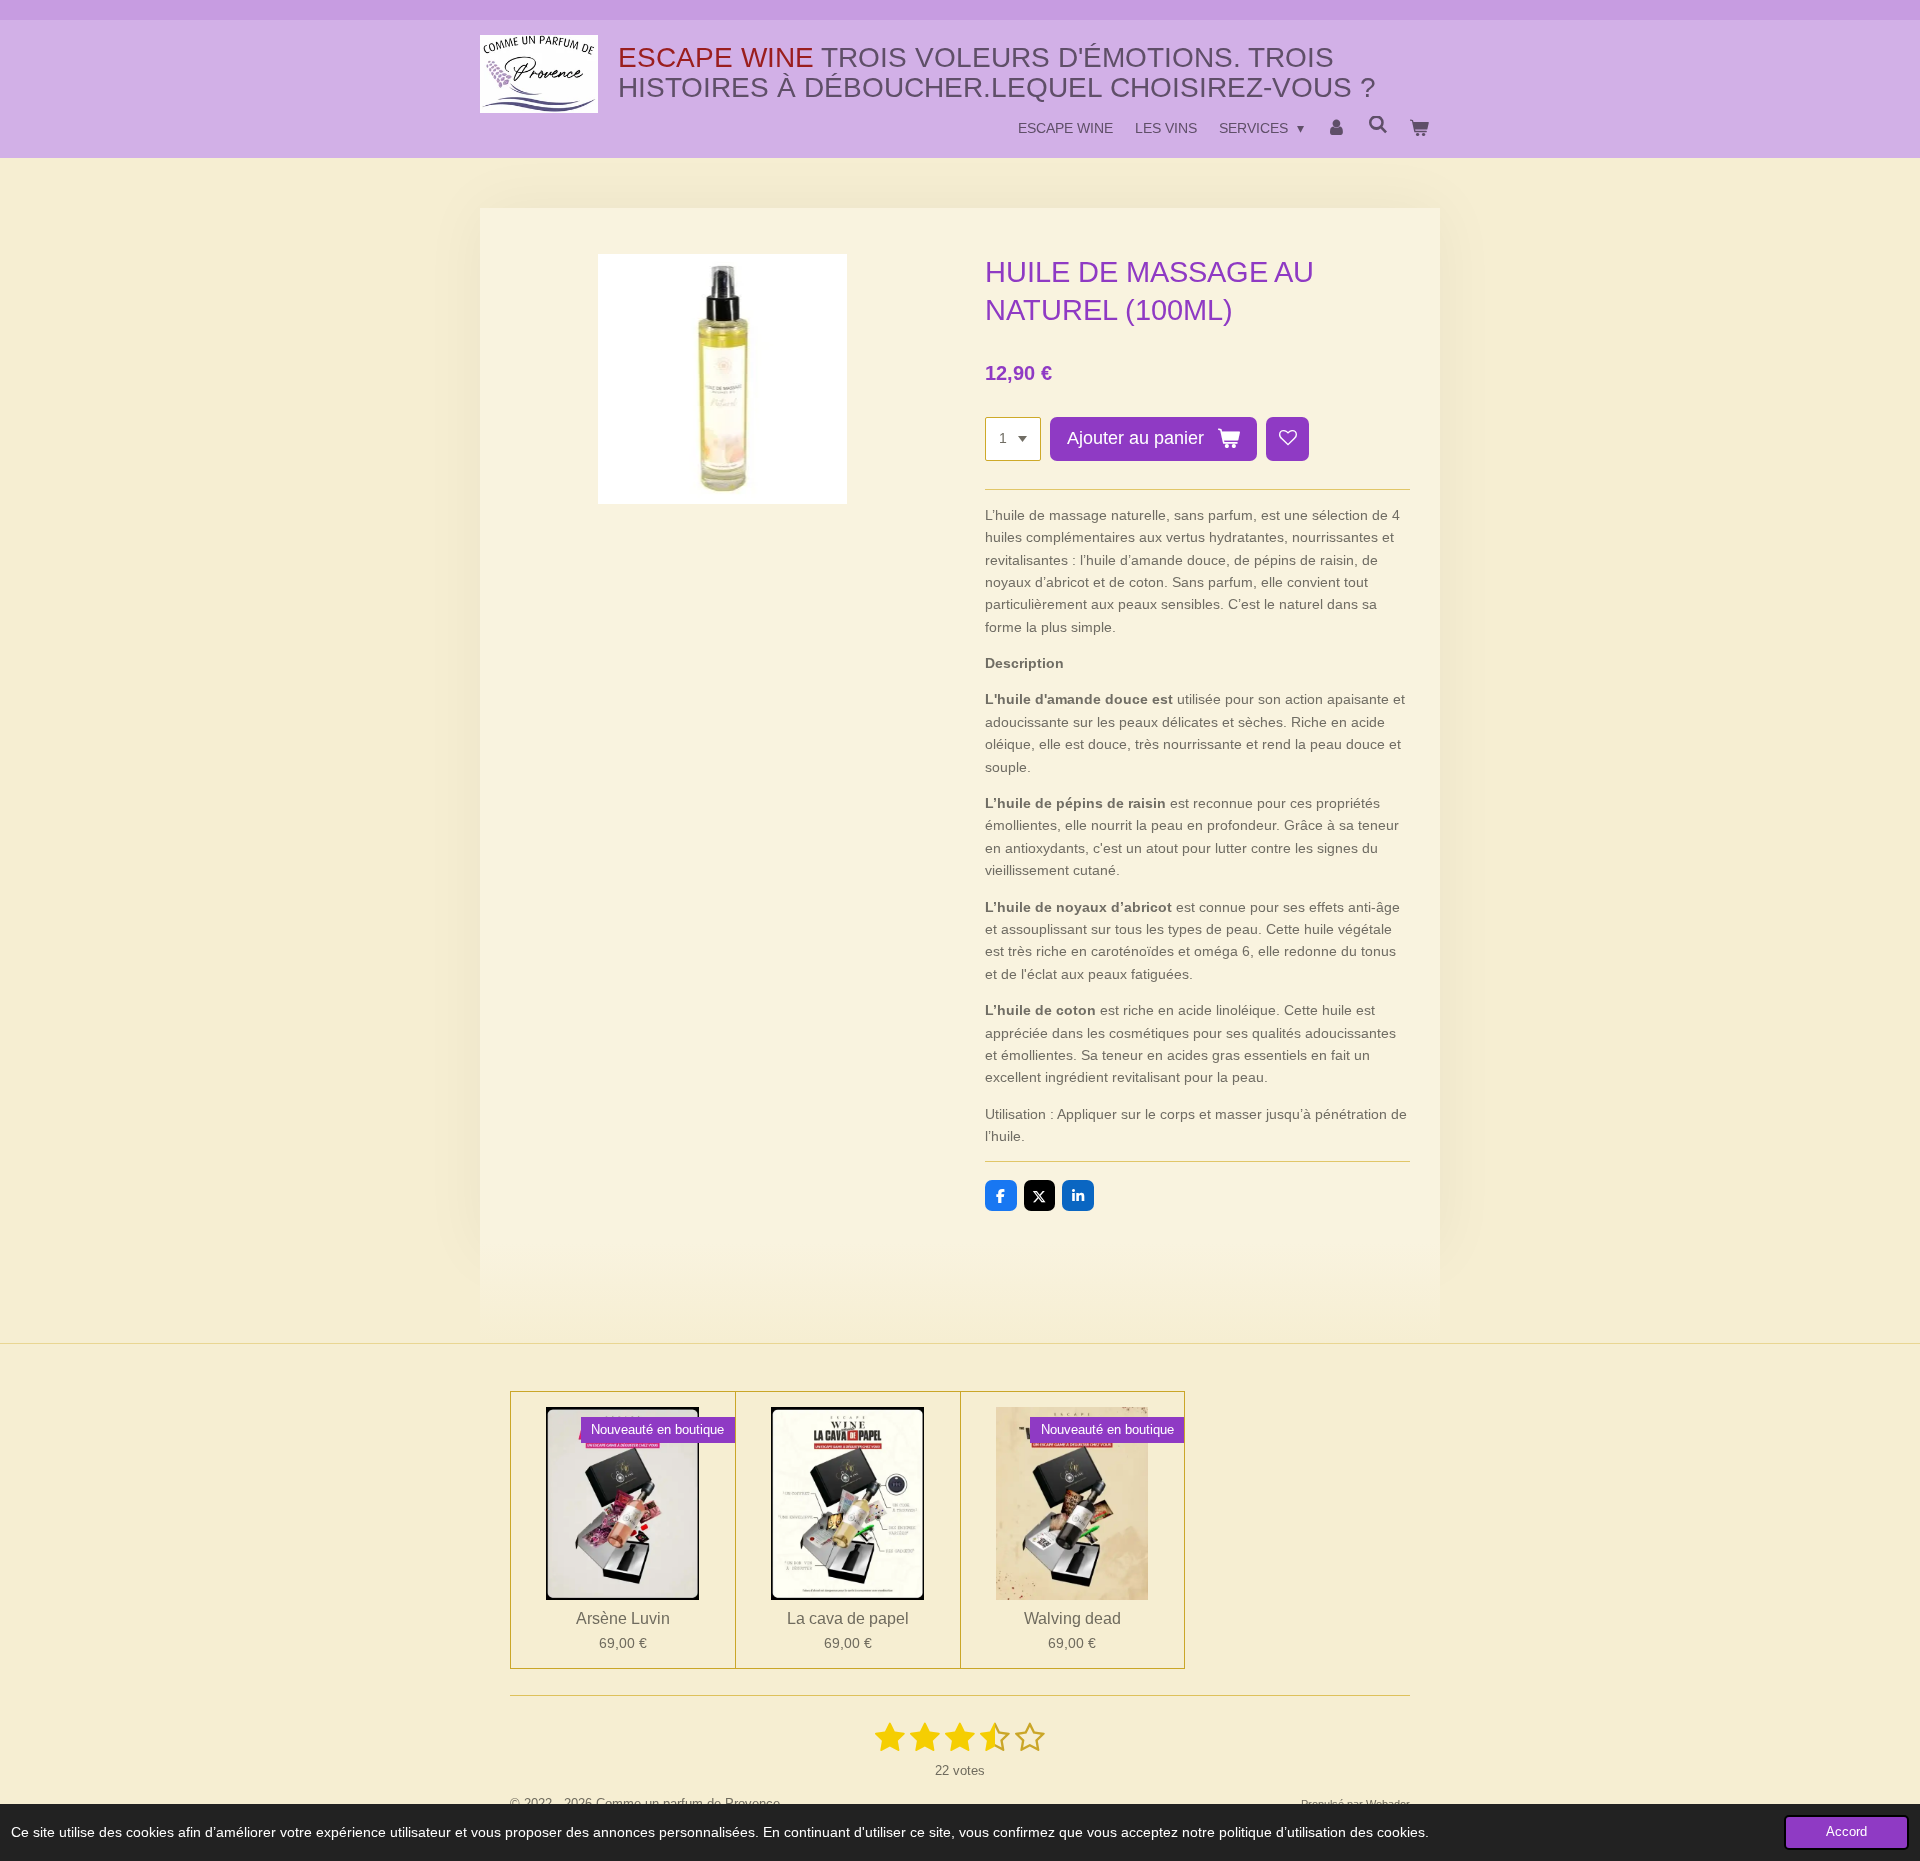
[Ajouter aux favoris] (1288, 439)
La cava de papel (848, 1618)
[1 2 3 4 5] (1013, 439)
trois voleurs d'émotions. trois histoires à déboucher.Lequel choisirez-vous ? (997, 72)
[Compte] (1336, 128)
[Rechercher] (1378, 125)
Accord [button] (1846, 1832)
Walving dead (1072, 1618)
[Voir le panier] (1419, 128)
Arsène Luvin (623, 1618)
